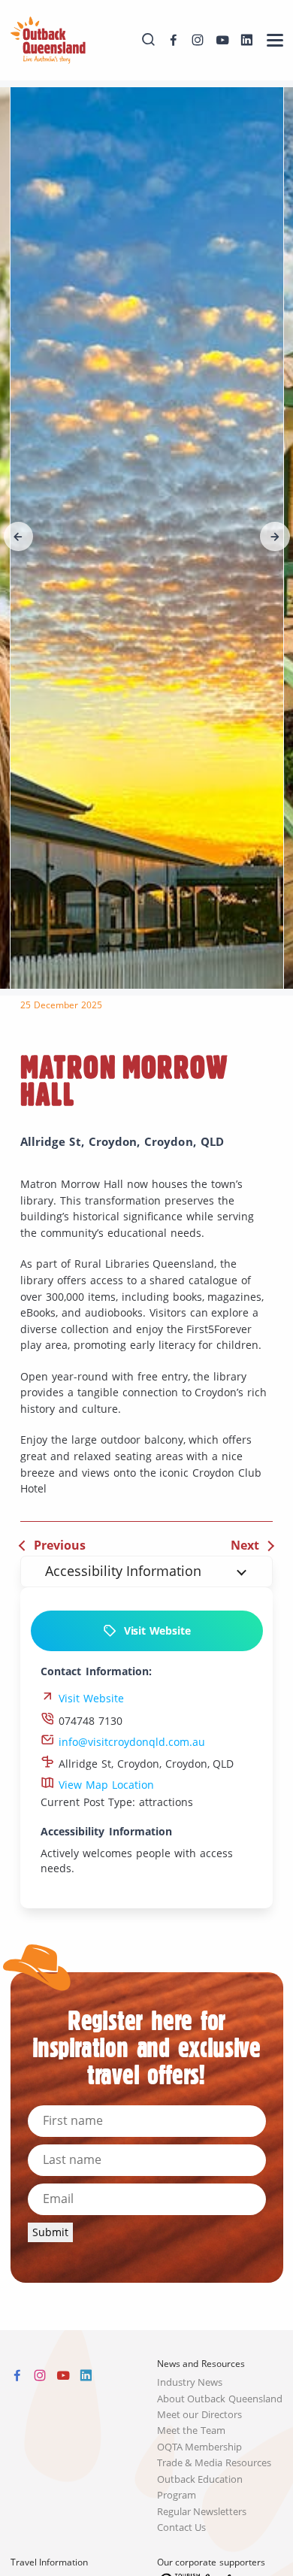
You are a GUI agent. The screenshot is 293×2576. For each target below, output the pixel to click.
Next (245, 1545)
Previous (60, 1545)
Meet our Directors (200, 2415)
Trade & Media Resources (214, 2463)
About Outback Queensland (220, 2399)
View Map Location (104, 1785)
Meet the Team (192, 2431)
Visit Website (153, 1630)
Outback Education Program (200, 2487)
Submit (50, 2232)
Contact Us (182, 2528)
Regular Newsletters (202, 2512)
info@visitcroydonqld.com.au (130, 1742)
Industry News (190, 2382)
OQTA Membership (200, 2447)
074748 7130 (89, 1721)
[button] (19, 537)
